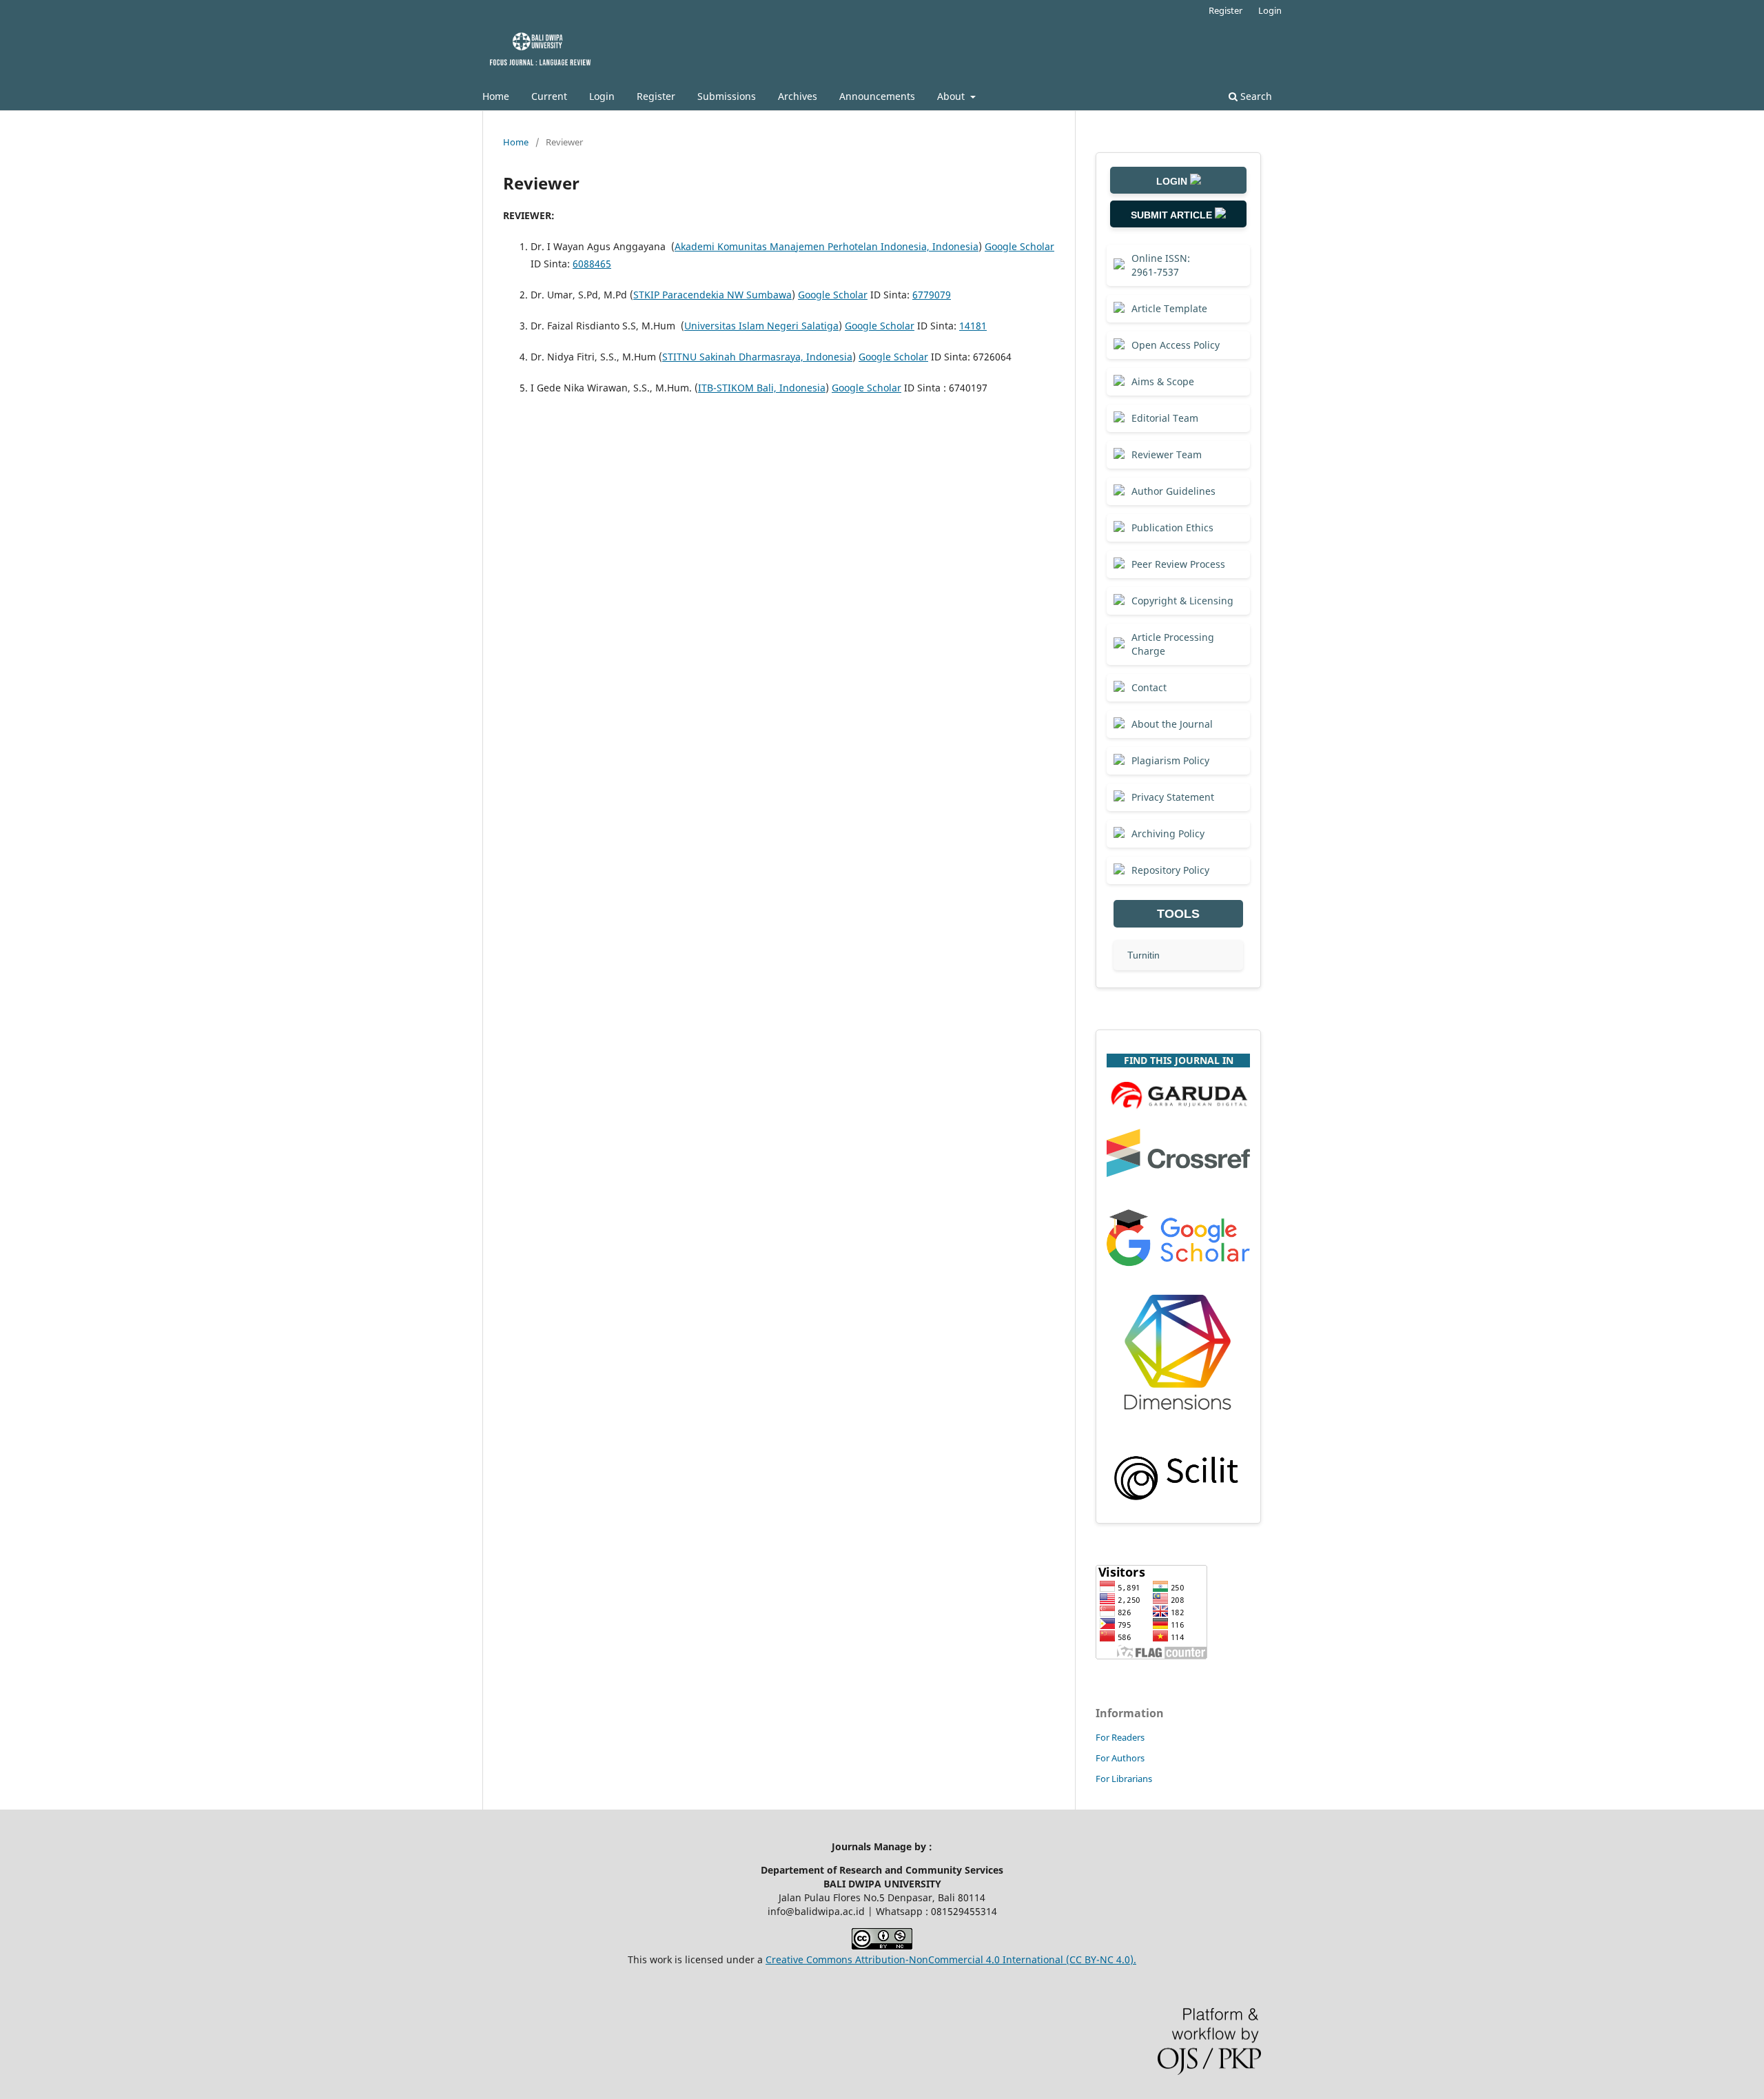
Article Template (1169, 308)
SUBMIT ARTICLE (1173, 215)
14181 (973, 326)
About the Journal (1172, 724)
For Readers (1120, 1737)
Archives (798, 96)
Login (602, 96)
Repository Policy (1170, 870)
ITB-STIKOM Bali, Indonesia (762, 388)
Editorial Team (1165, 418)
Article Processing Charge (1173, 644)
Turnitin (1143, 955)
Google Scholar (1019, 246)
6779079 (932, 295)
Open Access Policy (1176, 345)
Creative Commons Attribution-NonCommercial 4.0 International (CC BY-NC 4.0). (951, 1959)
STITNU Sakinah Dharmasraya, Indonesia (757, 357)
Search (1255, 96)
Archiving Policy (1168, 833)
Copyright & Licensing (1182, 601)
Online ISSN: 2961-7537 (1161, 265)
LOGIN (1173, 181)
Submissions (727, 96)
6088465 (592, 264)
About (952, 96)
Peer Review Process (1178, 564)
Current (549, 96)
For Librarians (1124, 1779)
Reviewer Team (1167, 454)
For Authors (1120, 1758)
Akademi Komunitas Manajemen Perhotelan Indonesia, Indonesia (827, 246)
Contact (1149, 687)
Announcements (877, 96)
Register (656, 96)
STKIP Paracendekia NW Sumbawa (712, 295)
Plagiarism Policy (1170, 760)
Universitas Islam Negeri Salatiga (761, 326)
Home (496, 96)
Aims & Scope (1163, 381)
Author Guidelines (1173, 491)
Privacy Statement (1173, 797)
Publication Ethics (1172, 528)
